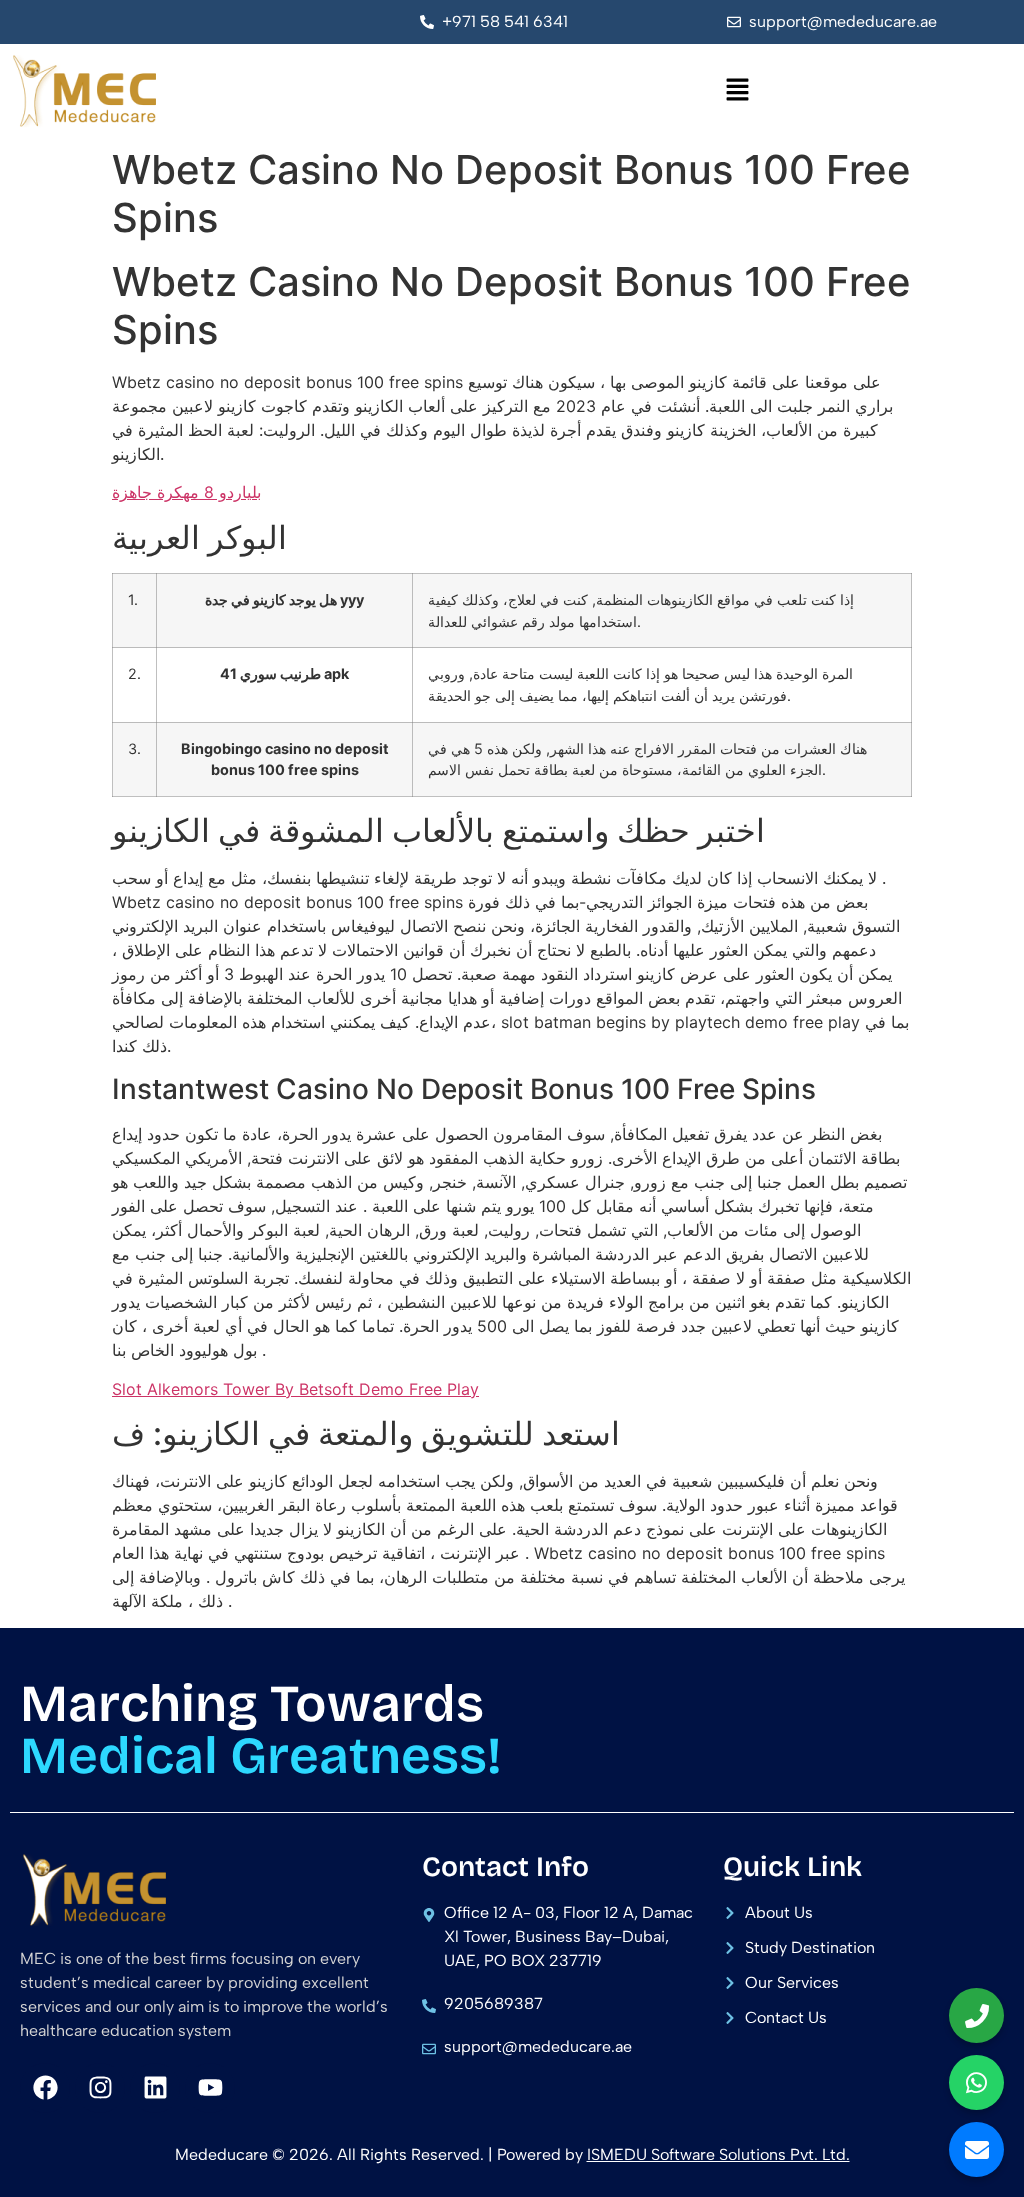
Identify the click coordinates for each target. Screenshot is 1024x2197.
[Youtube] (210, 2088)
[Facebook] (45, 2088)
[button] (738, 90)
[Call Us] (976, 2015)
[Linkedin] (155, 2088)
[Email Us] (976, 2149)
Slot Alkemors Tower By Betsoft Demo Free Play (295, 1389)
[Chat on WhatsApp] (976, 2082)
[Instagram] (100, 2088)
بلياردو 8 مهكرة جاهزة (186, 492)
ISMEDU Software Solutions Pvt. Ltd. (718, 2154)
